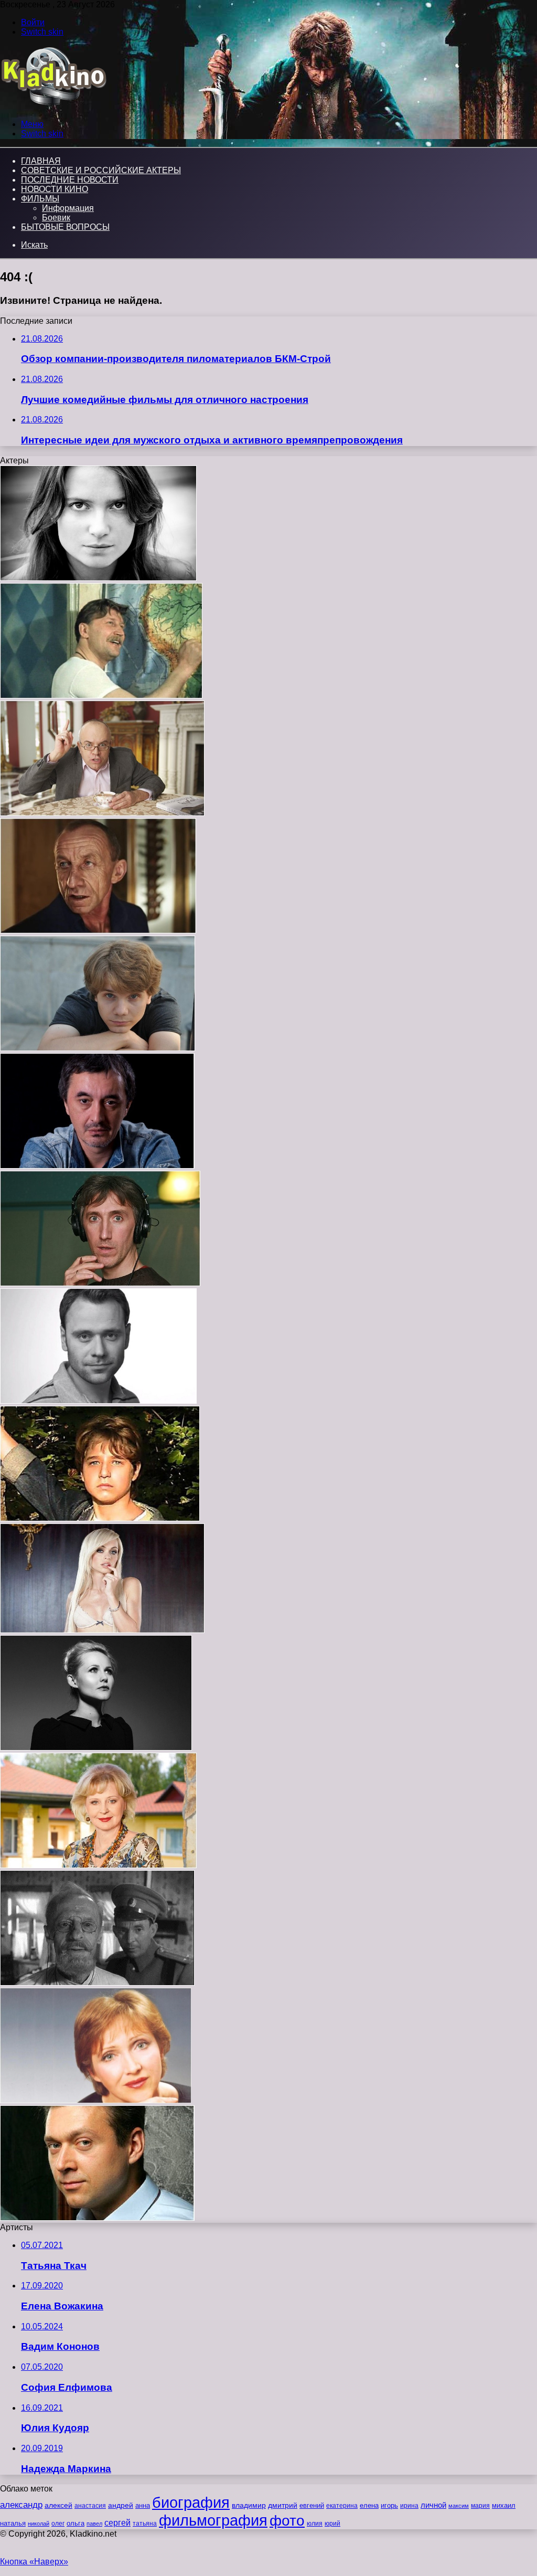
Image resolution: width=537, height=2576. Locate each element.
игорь (389, 2505)
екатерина (342, 2506)
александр (21, 2505)
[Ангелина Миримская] (96, 1748)
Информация (68, 208)
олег (58, 2524)
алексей (58, 2505)
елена (369, 2506)
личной (433, 2505)
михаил (504, 2506)
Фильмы (40, 199)
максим (459, 2506)
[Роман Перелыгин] (98, 1401)
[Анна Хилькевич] (102, 1630)
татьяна (145, 2524)
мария (480, 2506)
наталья (13, 2523)
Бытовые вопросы (65, 227)
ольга (76, 2523)
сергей (117, 2522)
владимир (249, 2505)
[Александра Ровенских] (96, 2100)
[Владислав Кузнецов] (98, 1048)
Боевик (56, 218)
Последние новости (70, 180)
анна (143, 2505)
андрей (121, 2505)
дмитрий (283, 2505)
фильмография (213, 2520)
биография (191, 2502)
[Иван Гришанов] (97, 2218)
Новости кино (55, 189)
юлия (315, 2523)
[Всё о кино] (53, 106)
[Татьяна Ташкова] (98, 1865)
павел (94, 2524)
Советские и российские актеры (101, 170)
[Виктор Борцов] (101, 696)
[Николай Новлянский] (97, 1983)
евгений (312, 2506)
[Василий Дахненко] (100, 1283)
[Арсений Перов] (100, 1518)
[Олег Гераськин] (97, 1166)
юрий (332, 2524)
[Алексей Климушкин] (102, 813)
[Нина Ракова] (98, 578)
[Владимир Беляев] (98, 931)
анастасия (90, 2505)
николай (39, 2524)
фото (287, 2521)
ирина (409, 2506)
